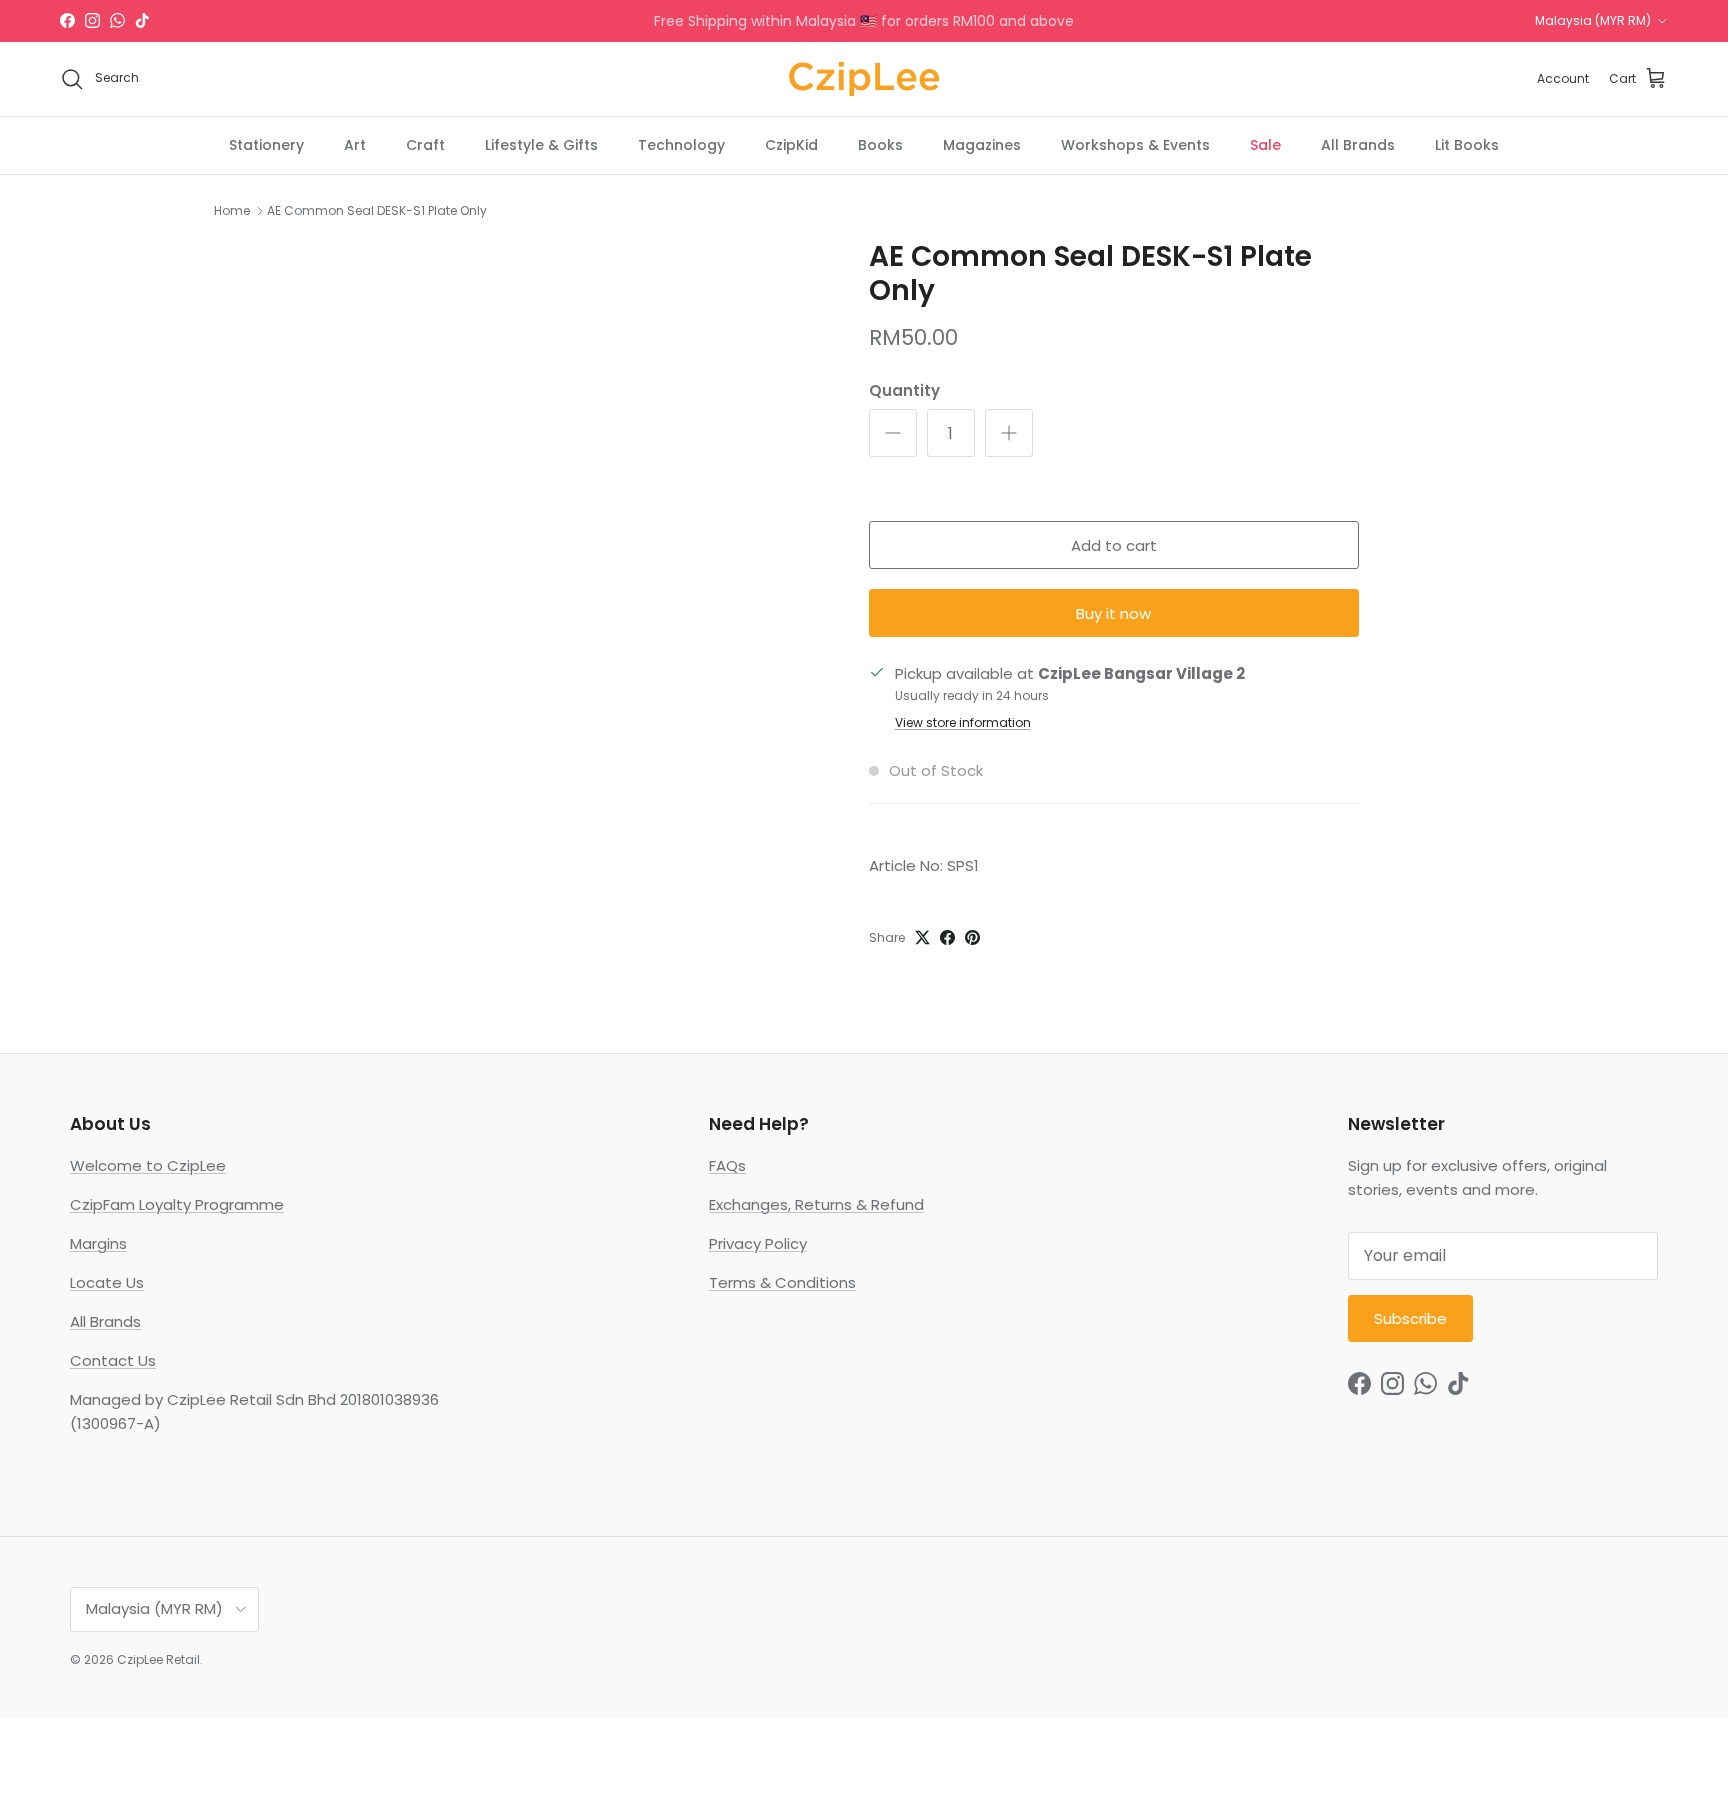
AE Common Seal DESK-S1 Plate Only (377, 210)
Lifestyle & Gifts (541, 144)
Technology (681, 144)
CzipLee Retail (158, 1659)
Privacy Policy (758, 1243)
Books (880, 144)
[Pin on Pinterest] (972, 937)
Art (355, 144)
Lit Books (1467, 144)
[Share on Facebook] (947, 937)
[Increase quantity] (1009, 433)
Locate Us (107, 1282)
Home (232, 210)
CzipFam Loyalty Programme (177, 1204)
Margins (98, 1243)
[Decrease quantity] (893, 433)
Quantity (904, 390)
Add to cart (1114, 545)
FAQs (727, 1165)
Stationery (266, 144)
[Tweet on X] (922, 937)
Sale (1265, 144)
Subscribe (1410, 1318)
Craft (425, 144)
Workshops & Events (1135, 144)
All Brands (1358, 144)
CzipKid (791, 144)
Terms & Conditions (782, 1282)
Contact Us (113, 1360)
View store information (963, 722)
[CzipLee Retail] (864, 79)
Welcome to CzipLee (148, 1165)
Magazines (982, 144)
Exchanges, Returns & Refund (816, 1204)
